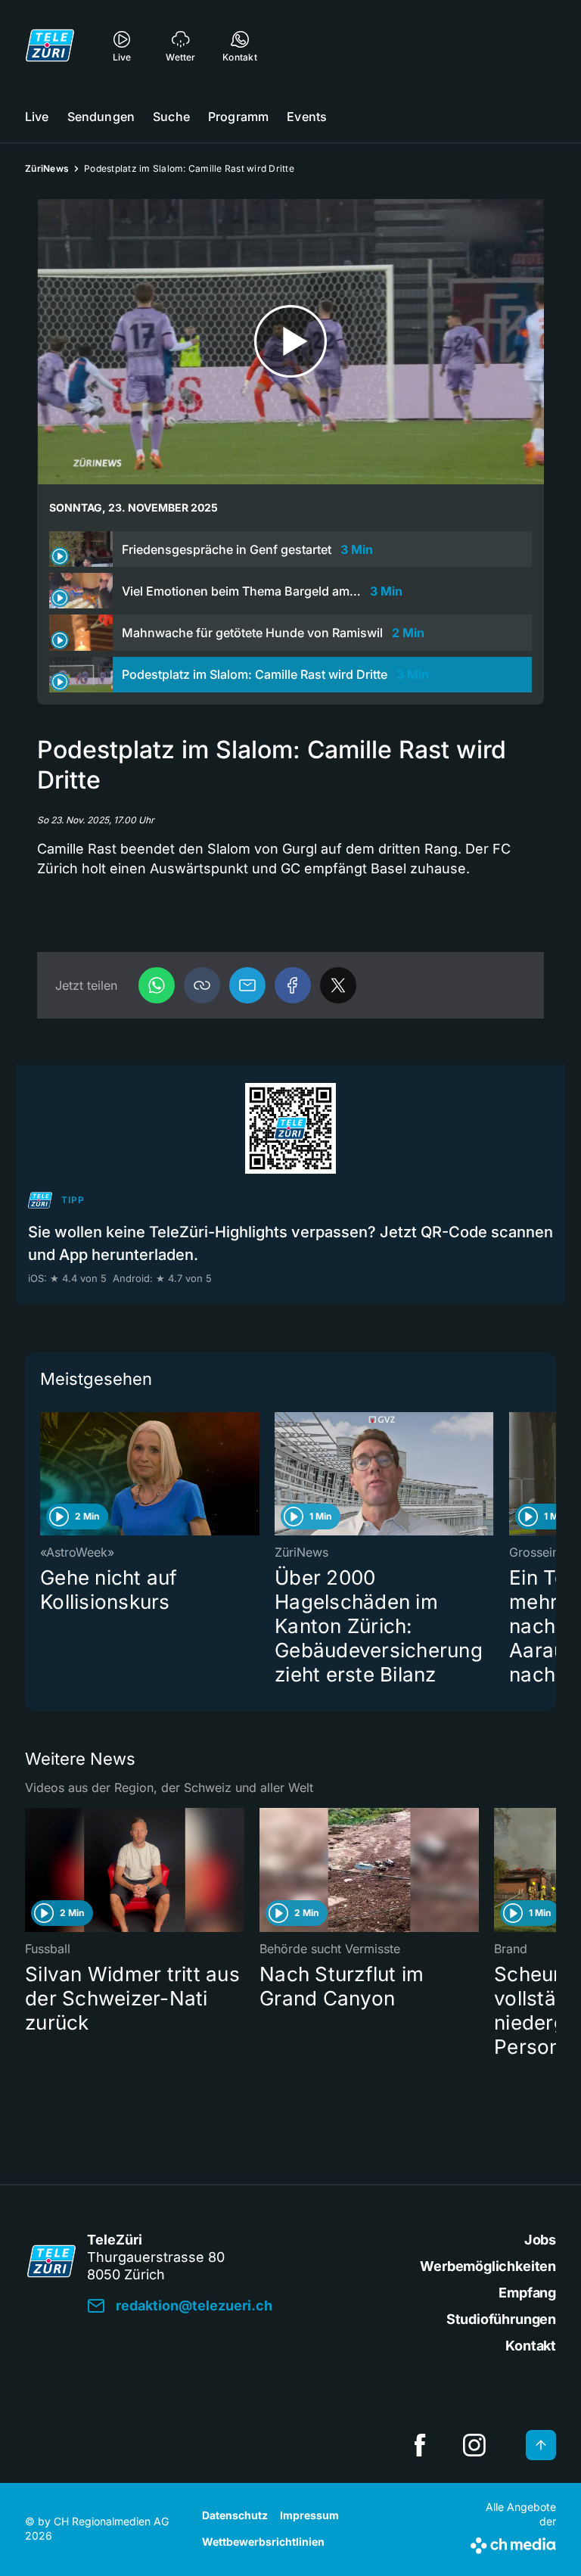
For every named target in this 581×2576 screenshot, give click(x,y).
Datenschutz (235, 2515)
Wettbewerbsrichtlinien (263, 2542)
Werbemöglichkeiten (488, 2266)
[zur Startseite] (50, 45)
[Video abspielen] (290, 342)
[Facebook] (293, 985)
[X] (338, 985)
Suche (171, 117)
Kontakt (531, 2346)
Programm (238, 117)
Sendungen (101, 117)
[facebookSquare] (420, 2445)
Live (37, 117)
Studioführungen (501, 2319)
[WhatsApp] (157, 985)
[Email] (247, 985)
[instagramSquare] (474, 2445)
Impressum (309, 2515)
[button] (202, 985)
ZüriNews (47, 168)
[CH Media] (513, 2543)
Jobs (540, 2240)
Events (307, 117)
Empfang (527, 2293)
